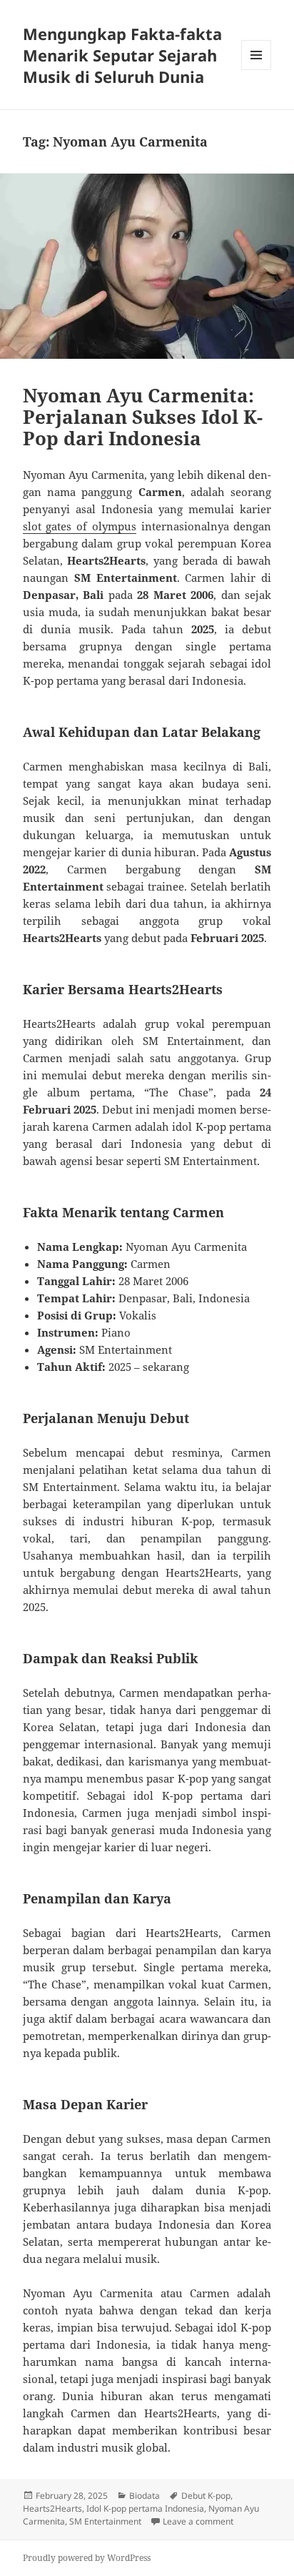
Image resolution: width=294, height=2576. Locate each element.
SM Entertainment (105, 2521)
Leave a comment (198, 2521)
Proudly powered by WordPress (87, 2558)
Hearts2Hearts (52, 2508)
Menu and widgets (257, 70)
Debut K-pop (206, 2496)
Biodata (145, 2496)
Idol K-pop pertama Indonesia (145, 2508)
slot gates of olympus (80, 526)
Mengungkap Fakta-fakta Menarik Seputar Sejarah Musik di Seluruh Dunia (122, 55)
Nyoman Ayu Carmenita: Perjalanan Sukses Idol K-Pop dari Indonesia (143, 417)
